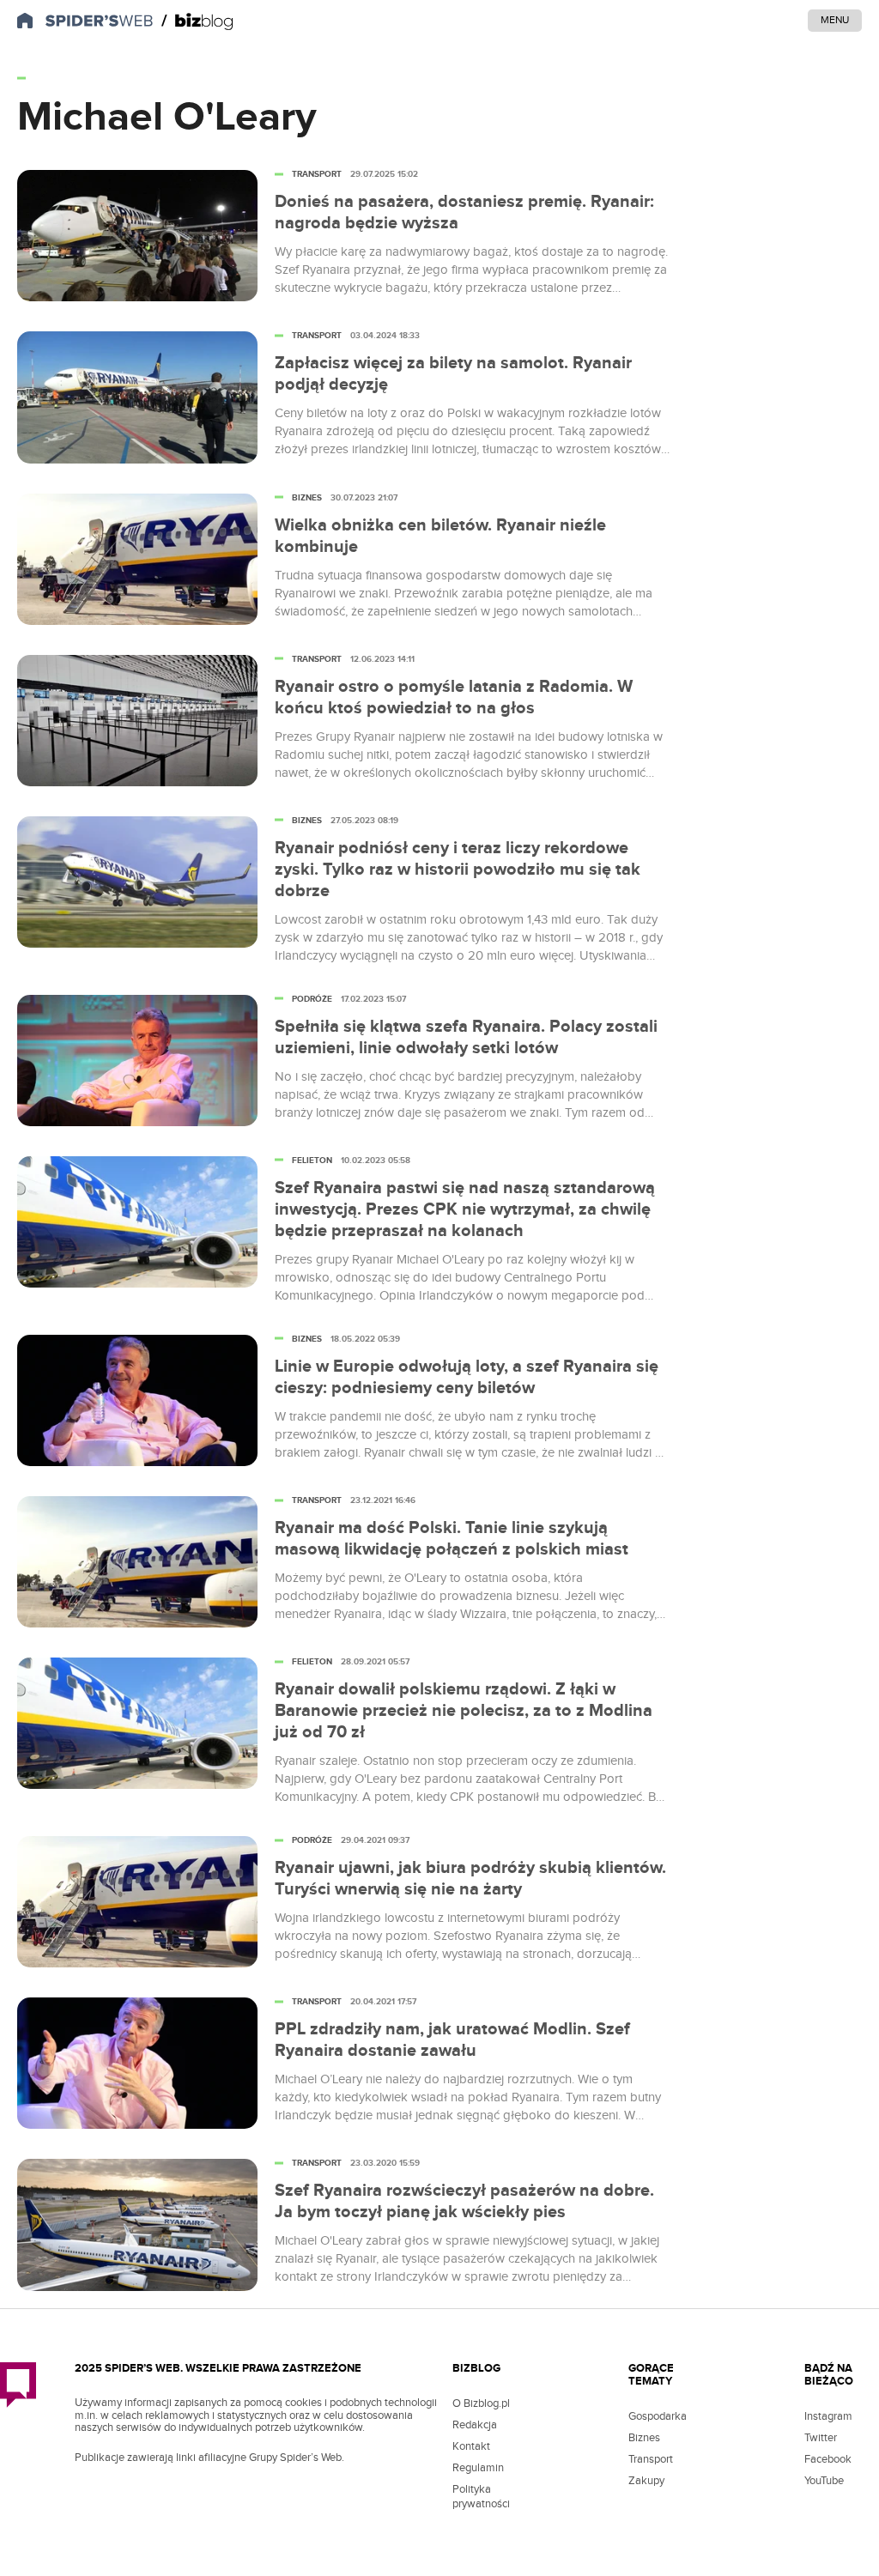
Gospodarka (658, 2416)
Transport (651, 2459)
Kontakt (471, 2446)
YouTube (824, 2481)
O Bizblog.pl (481, 2403)
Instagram (828, 2416)
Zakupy (646, 2481)
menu (835, 20)
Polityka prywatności (481, 2497)
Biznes (644, 2438)
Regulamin (478, 2468)
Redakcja (475, 2425)
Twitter (821, 2438)
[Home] (197, 21)
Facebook (828, 2459)
